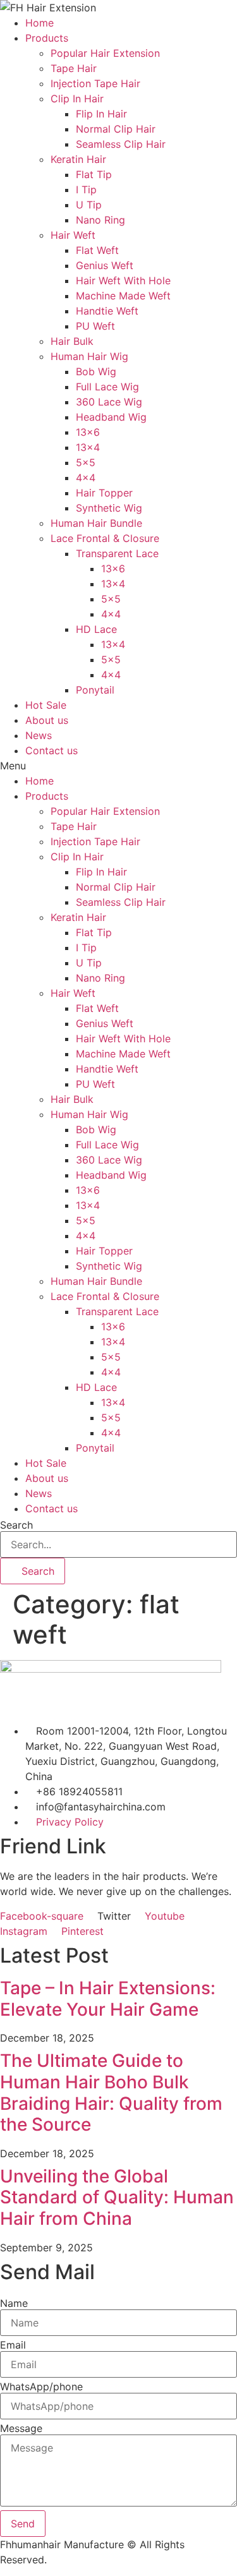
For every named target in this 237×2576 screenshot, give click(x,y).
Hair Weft (73, 235)
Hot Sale (46, 705)
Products (47, 38)
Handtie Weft (107, 311)
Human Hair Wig (89, 356)
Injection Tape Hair (95, 83)
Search (16, 1525)
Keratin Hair (78, 159)
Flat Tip (94, 174)
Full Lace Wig (107, 387)
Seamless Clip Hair (121, 144)
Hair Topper (104, 493)
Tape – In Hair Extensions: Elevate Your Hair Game (108, 1999)
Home (39, 23)
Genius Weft (105, 265)
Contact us (52, 750)
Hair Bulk (72, 341)
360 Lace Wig (109, 402)
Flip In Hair (101, 114)
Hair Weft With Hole (123, 280)
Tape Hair (74, 68)
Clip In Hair (77, 99)
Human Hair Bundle (96, 523)
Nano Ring (100, 220)
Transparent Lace (117, 553)
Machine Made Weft (123, 296)
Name (14, 2303)
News (39, 735)
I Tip (86, 190)
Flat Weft (97, 250)
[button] (118, 766)
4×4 (86, 478)
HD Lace (96, 629)
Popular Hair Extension (105, 53)
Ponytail (95, 690)
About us (47, 720)
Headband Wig (111, 417)
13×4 (88, 447)
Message (21, 2428)
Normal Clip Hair (116, 129)
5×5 (86, 462)
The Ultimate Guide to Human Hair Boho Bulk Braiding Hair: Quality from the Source (111, 2092)
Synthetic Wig (109, 508)
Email (13, 2345)
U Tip (89, 205)
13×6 (88, 432)
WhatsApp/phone (41, 2386)
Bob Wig (96, 371)
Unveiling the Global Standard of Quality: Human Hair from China (117, 2197)
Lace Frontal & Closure (105, 538)
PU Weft (95, 326)
